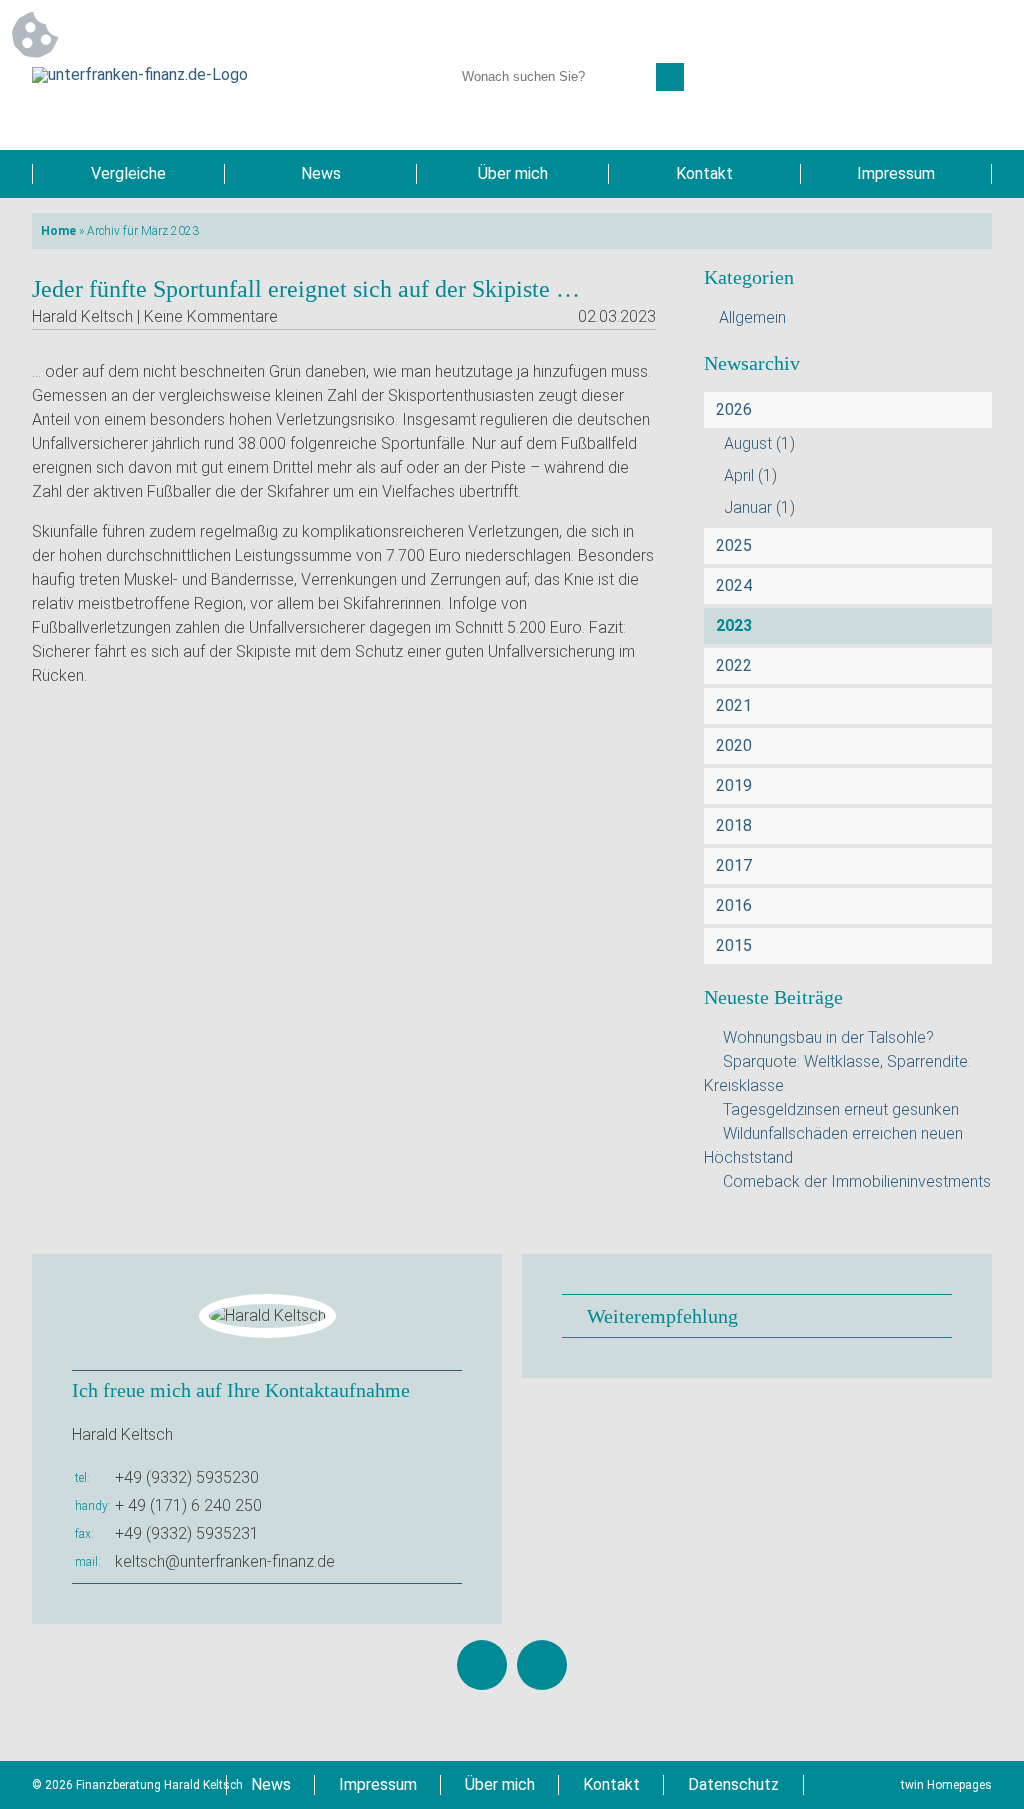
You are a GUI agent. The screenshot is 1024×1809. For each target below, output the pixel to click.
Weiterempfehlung (662, 1316)
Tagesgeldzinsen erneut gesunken (841, 1109)
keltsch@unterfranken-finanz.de (225, 1561)
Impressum (896, 173)
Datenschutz (733, 1784)
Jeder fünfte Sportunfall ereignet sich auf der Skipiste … (306, 289)
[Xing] (542, 1665)
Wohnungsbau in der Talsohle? (828, 1037)
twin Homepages (946, 1785)
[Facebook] (482, 1665)
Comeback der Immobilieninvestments (857, 1181)
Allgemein (752, 317)
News (321, 173)
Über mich (513, 173)
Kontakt (704, 173)
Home (58, 231)
